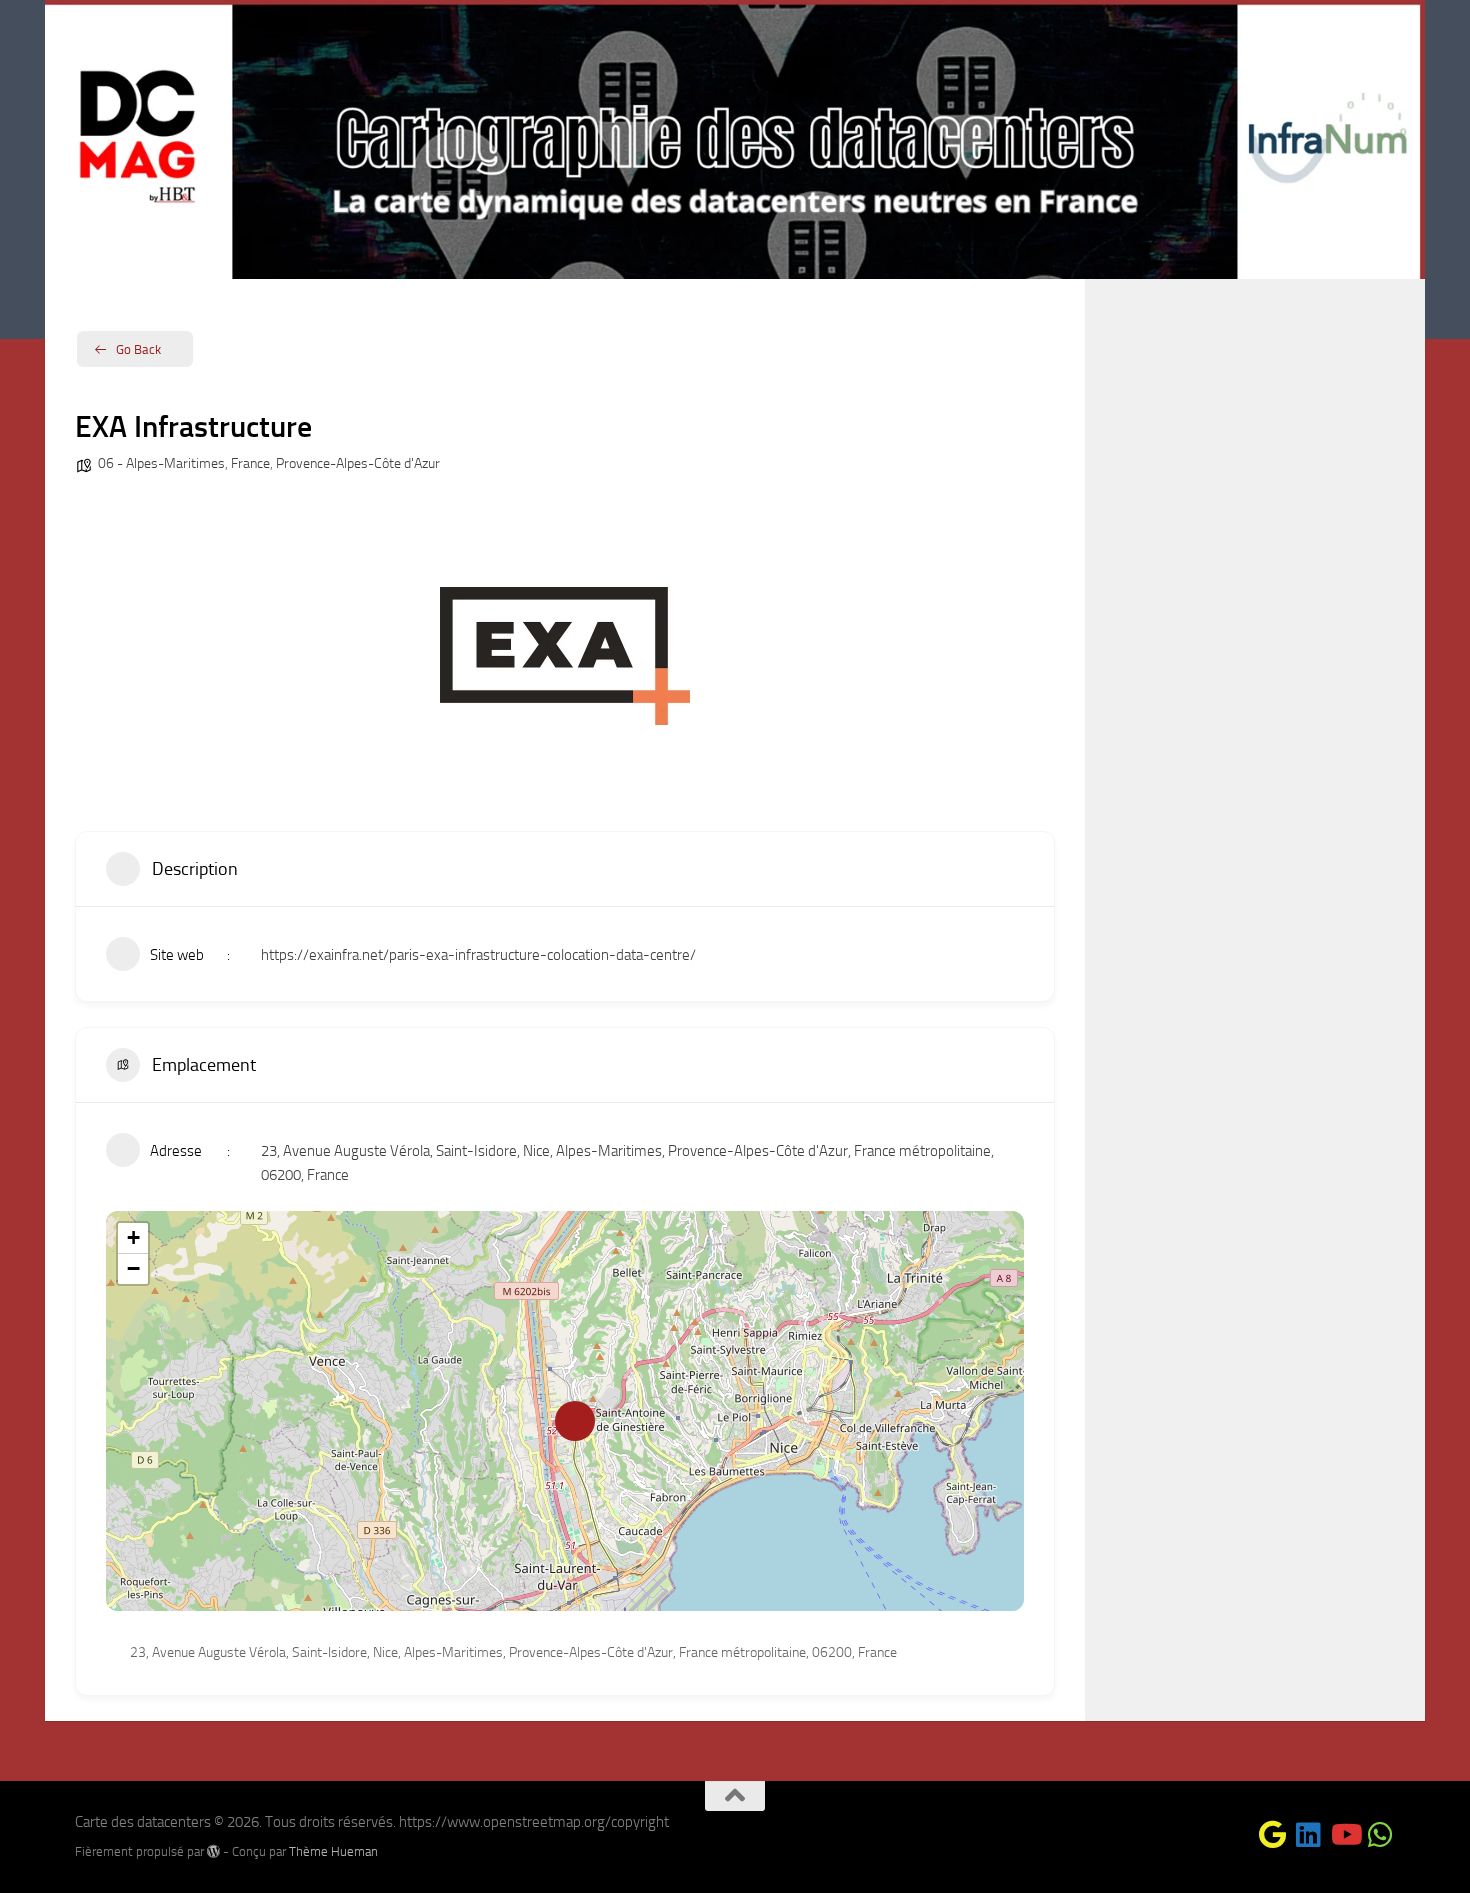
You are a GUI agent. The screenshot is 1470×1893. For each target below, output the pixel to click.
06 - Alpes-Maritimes (161, 463)
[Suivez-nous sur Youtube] (1345, 1835)
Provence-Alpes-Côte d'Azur (358, 463)
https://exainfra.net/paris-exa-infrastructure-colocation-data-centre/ (478, 955)
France (250, 463)
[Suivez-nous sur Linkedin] (1309, 1835)
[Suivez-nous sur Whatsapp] (1381, 1835)
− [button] (133, 1268)
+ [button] (133, 1237)
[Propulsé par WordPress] (213, 1851)
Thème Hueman (333, 1851)
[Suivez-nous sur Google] (1273, 1835)
